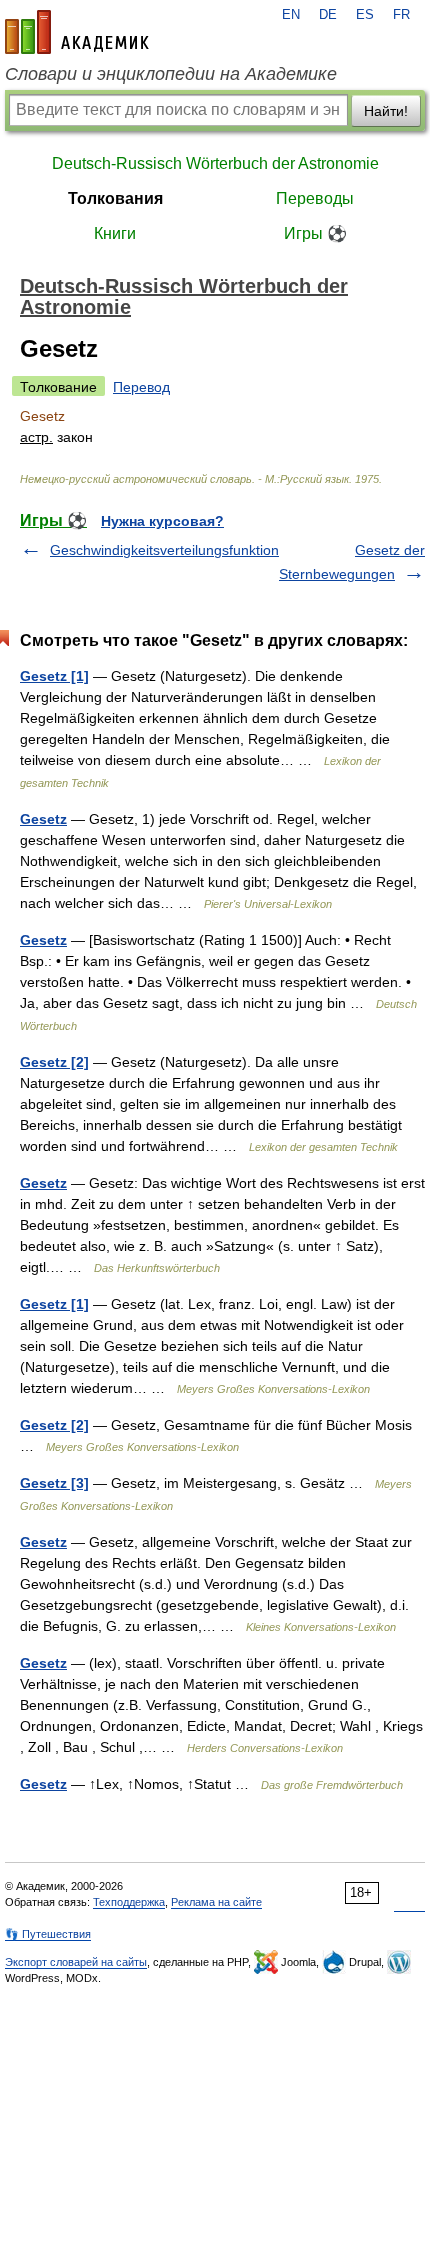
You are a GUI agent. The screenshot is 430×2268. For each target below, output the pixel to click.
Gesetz (43, 819)
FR (401, 15)
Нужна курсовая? (162, 521)
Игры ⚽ (315, 233)
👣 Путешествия (48, 1934)
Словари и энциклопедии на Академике (171, 74)
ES (365, 15)
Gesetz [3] (54, 1483)
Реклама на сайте (216, 1902)
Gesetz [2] (54, 1062)
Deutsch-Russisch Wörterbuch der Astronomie (215, 163)
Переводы (315, 198)
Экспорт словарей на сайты (76, 1962)
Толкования (115, 198)
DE (328, 15)
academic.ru (77, 32)
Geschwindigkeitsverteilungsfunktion (164, 550)
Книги (115, 233)
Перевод (141, 387)
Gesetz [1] (54, 676)
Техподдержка (129, 1902)
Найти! (386, 111)
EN (291, 15)
